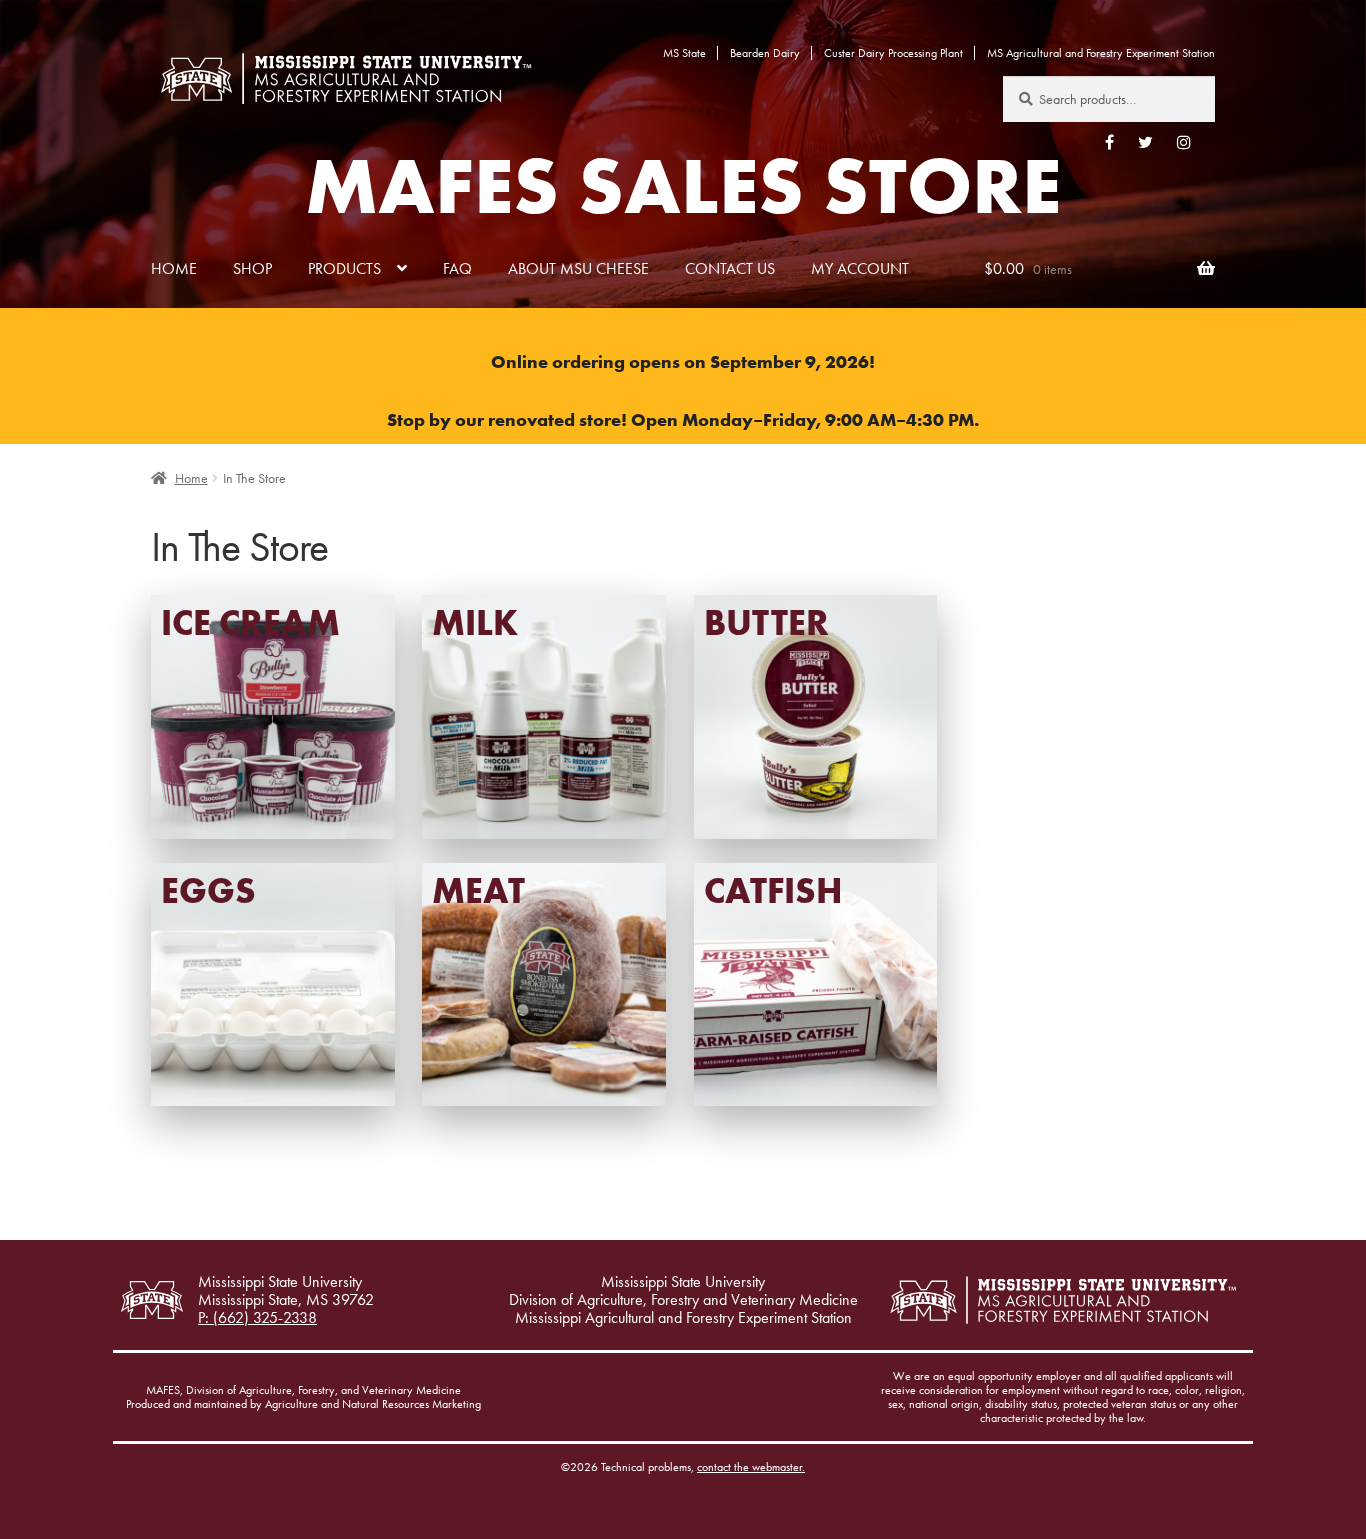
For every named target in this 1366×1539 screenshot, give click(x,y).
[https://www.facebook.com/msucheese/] (1109, 142)
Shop (252, 268)
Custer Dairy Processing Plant (893, 53)
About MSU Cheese (578, 268)
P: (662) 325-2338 (257, 1318)
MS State (684, 53)
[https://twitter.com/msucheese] (1145, 142)
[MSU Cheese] (346, 78)
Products (344, 268)
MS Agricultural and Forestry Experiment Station (1101, 53)
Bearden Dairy (765, 53)
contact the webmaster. (751, 1467)
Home (174, 268)
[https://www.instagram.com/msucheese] (1184, 142)
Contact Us (730, 268)
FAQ (457, 268)
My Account (860, 268)
